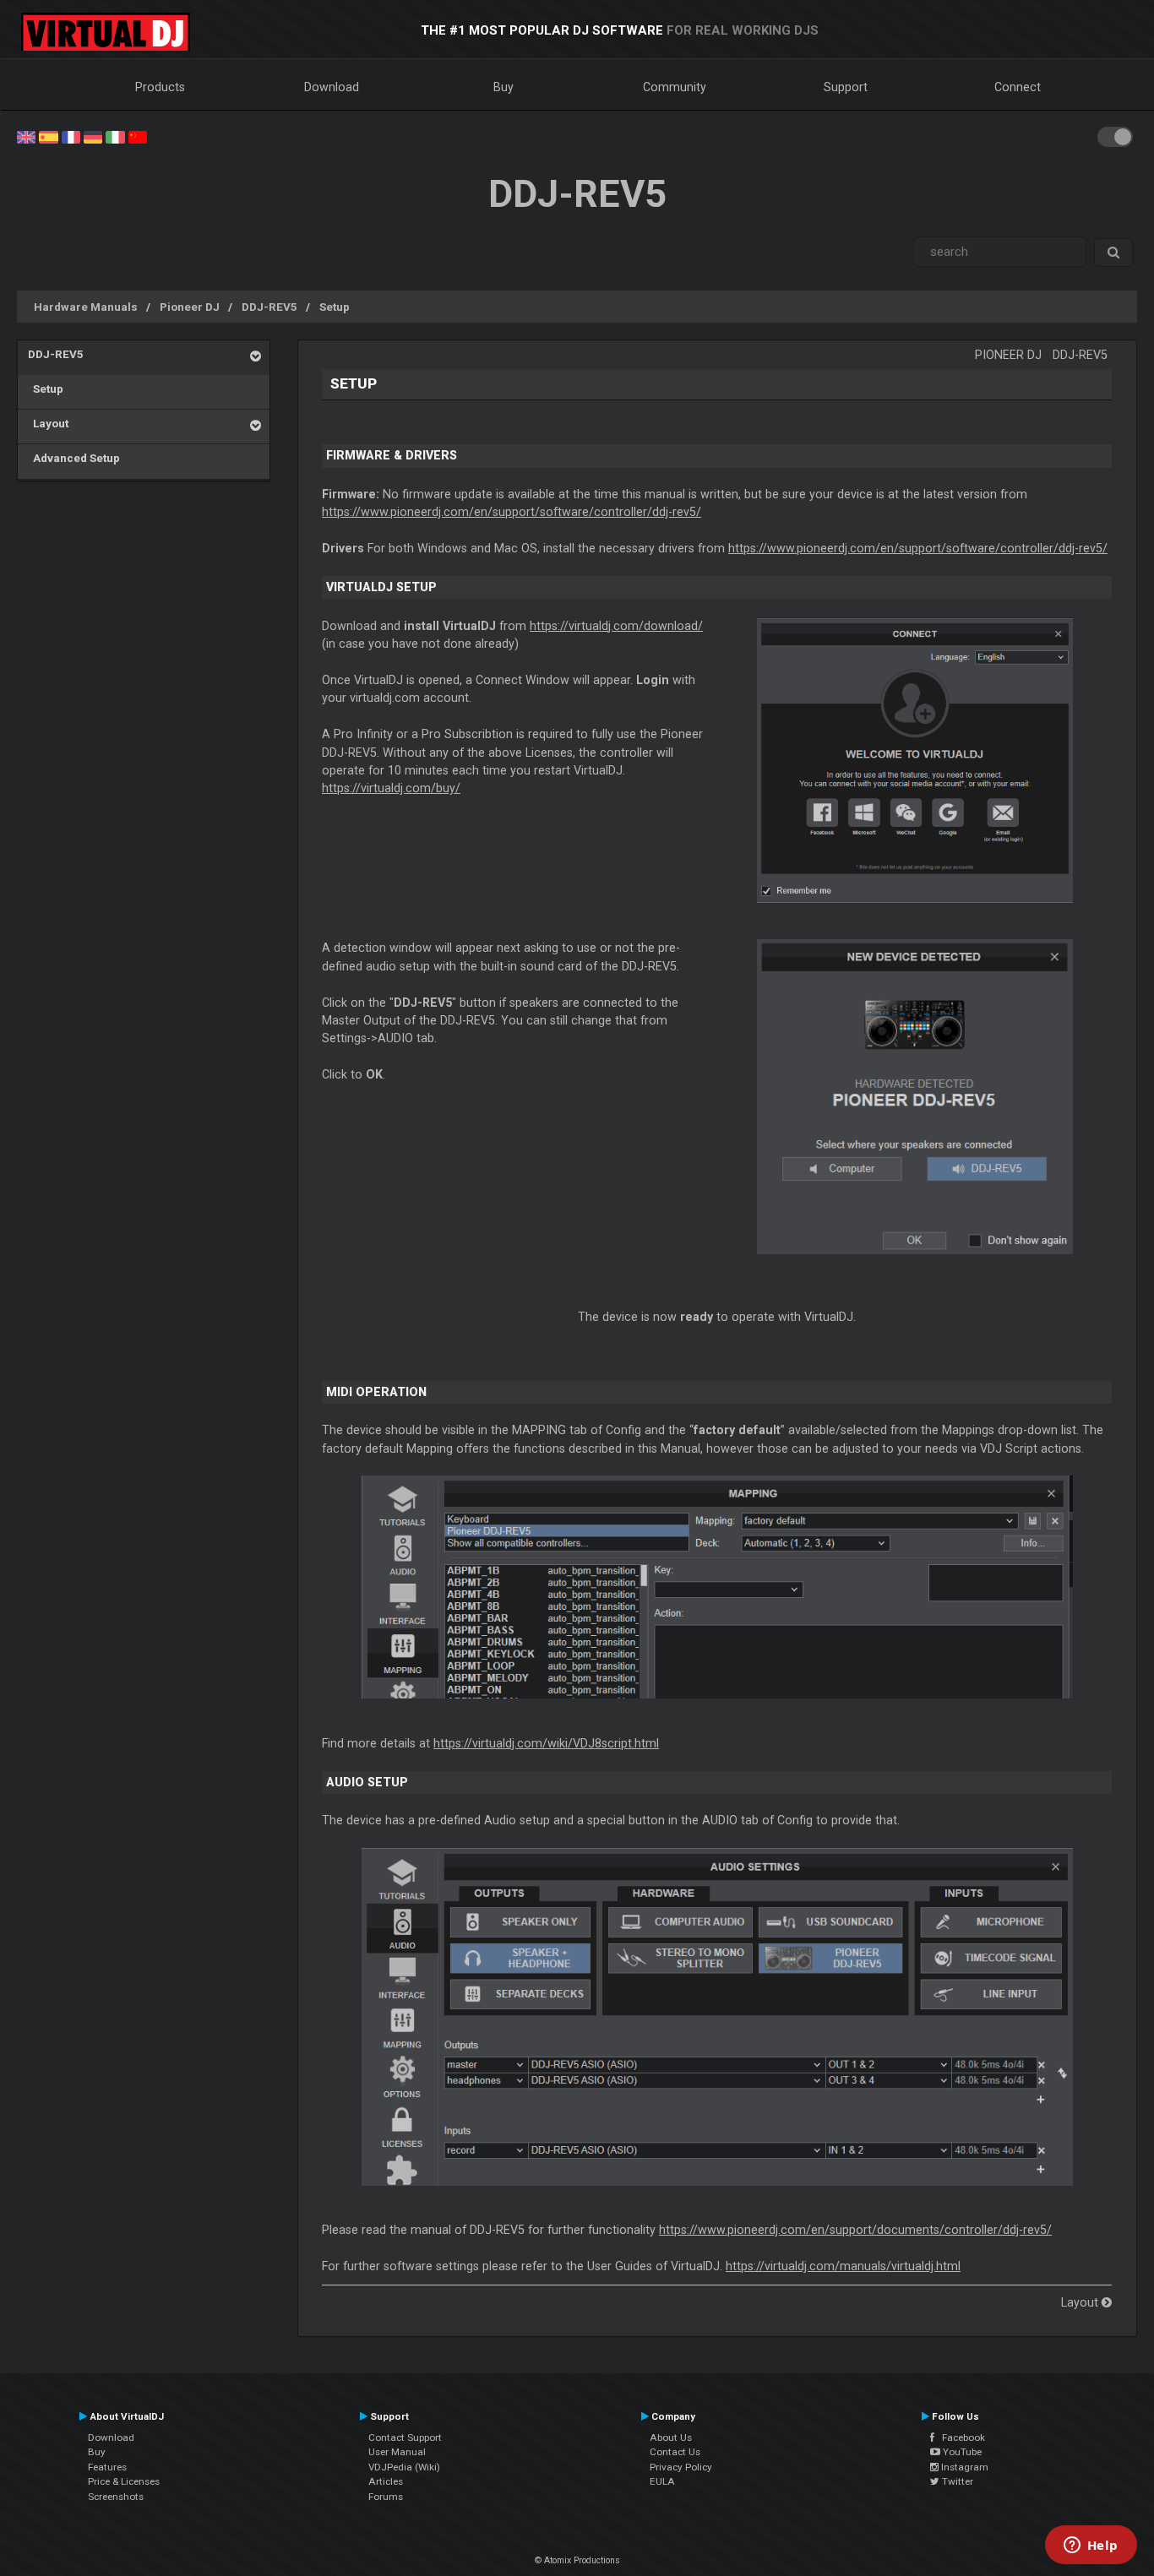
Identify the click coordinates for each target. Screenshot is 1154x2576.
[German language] (93, 136)
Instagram (963, 2467)
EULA (662, 2481)
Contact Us (675, 2452)
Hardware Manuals (86, 307)
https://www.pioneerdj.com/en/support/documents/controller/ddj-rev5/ (855, 2230)
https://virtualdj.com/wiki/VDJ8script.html (546, 1743)
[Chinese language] (138, 136)
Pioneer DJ (190, 307)
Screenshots (116, 2497)
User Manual (397, 2452)
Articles (386, 2481)
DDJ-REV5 (269, 307)
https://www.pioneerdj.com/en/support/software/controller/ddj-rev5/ (512, 512)
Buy (504, 87)
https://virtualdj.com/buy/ (391, 788)
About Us (671, 2437)
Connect (1018, 87)
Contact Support (405, 2437)
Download (332, 87)
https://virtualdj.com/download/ (616, 626)
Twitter (956, 2481)
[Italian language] (115, 136)
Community (675, 87)
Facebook (960, 2437)
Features (107, 2467)
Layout (48, 423)
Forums (386, 2497)
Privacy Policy (681, 2467)
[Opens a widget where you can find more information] (1091, 2546)
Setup (335, 307)
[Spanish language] (48, 136)
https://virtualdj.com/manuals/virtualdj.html (843, 2266)
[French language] (71, 136)
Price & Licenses (124, 2481)
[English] (26, 136)
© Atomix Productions (577, 2560)
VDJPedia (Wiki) (404, 2467)
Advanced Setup (74, 458)
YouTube (961, 2452)
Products (160, 87)
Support (846, 87)
